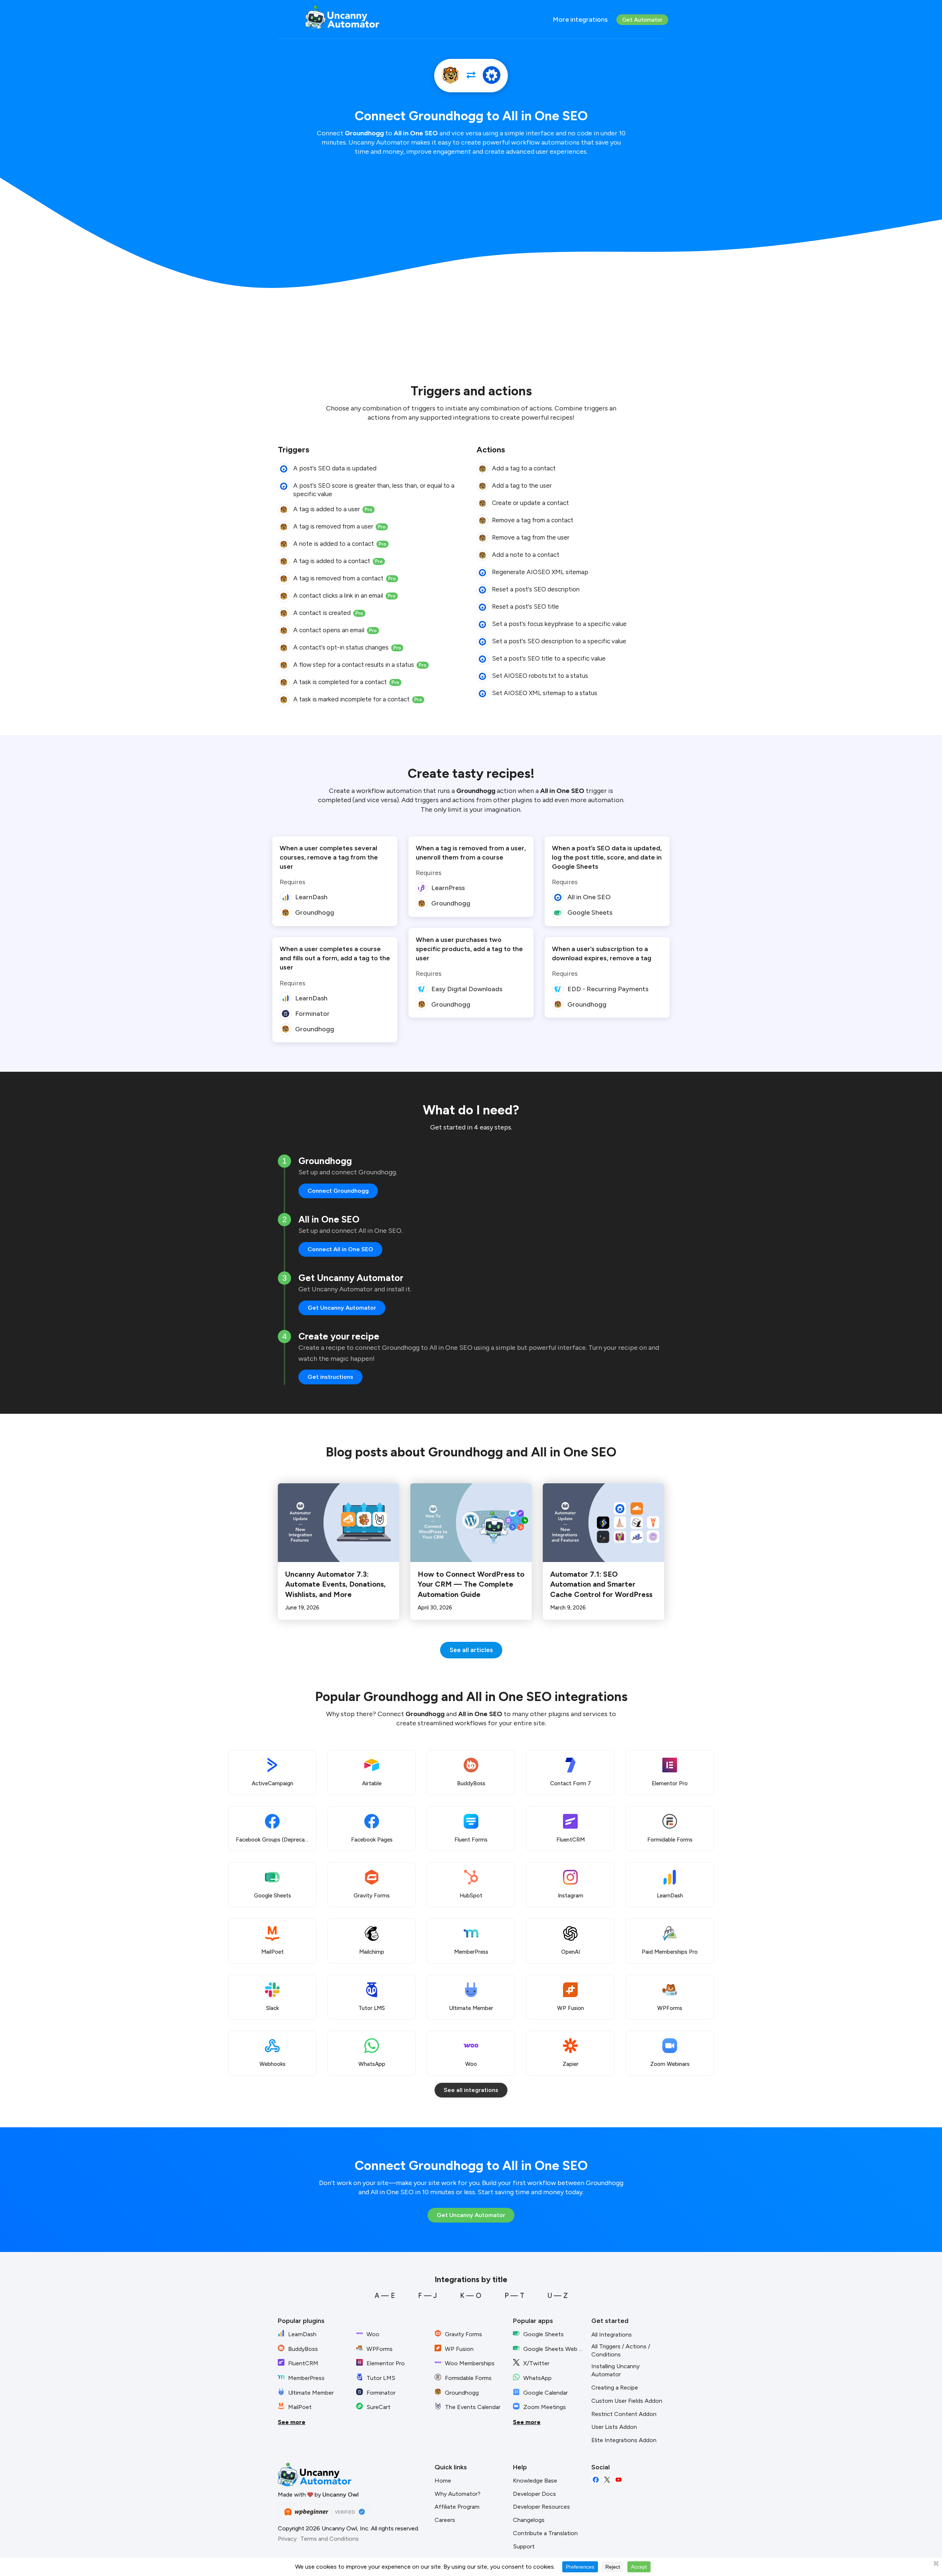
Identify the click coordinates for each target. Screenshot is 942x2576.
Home (443, 2481)
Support (524, 2546)
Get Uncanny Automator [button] (342, 1308)
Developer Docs (534, 2494)
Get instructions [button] (330, 1377)
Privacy (287, 2539)
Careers (445, 2520)
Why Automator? (458, 2494)
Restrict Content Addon (624, 2414)
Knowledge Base (535, 2481)
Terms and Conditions (330, 2539)
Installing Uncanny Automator (615, 2370)
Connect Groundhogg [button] (338, 1191)
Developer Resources (541, 2507)
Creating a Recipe (615, 2388)
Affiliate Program (457, 2507)
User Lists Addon (614, 2427)
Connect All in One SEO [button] (340, 1249)
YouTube (619, 2480)
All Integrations (612, 2335)
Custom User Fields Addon (627, 2401)
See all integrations (471, 2090)
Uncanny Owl (341, 2495)
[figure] (284, 469)
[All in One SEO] (492, 76)
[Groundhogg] (450, 76)
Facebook (596, 2480)
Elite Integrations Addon (624, 2440)
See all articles (471, 1650)
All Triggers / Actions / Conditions (621, 2351)
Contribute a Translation (545, 2533)
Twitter (607, 2480)
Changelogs (529, 2520)
